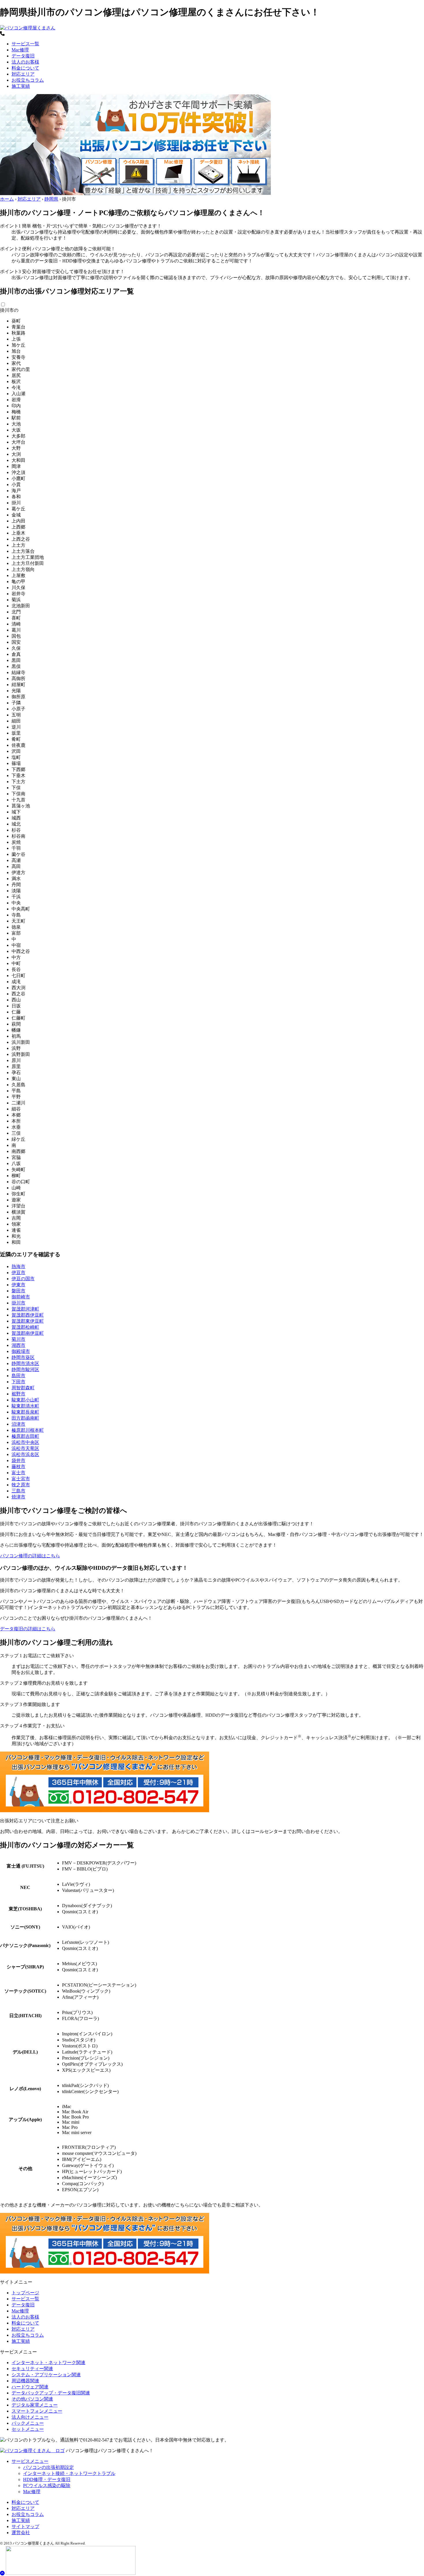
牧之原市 (21, 1485)
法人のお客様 (25, 62)
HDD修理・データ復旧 (47, 2479)
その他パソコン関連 (32, 2399)
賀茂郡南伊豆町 (28, 1333)
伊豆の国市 (23, 1279)
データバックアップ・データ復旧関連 (51, 2393)
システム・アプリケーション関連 (46, 2375)
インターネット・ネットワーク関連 (48, 2363)
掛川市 (18, 1303)
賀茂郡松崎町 (25, 1327)
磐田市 (18, 1291)
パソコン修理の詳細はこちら (30, 1556)
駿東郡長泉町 (25, 1412)
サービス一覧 (25, 44)
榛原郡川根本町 (28, 1430)
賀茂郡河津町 (25, 1309)
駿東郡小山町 (25, 1400)
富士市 (18, 1473)
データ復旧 (23, 56)
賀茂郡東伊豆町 (28, 1321)
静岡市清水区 (25, 1363)
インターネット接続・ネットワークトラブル (69, 2473)
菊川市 (18, 1339)
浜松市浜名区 (25, 1454)
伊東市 (18, 1285)
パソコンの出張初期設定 (48, 2467)
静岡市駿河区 (25, 1370)
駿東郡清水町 (25, 1406)
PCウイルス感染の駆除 (47, 2486)
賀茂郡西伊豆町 (28, 1315)
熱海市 (18, 1266)
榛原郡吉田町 (25, 1436)
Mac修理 (20, 50)
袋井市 (18, 1460)
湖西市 (18, 1345)
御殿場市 (21, 1351)
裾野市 (18, 1394)
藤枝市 (18, 1467)
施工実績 (21, 86)
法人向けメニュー (30, 2417)
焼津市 (18, 1497)
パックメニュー (28, 2423)
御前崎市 (21, 1297)
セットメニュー (28, 2429)
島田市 (18, 1376)
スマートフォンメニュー (37, 2411)
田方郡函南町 (25, 1418)
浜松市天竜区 (25, 1448)
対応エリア (23, 74)
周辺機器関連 (25, 2381)
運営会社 (21, 2533)
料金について (25, 68)
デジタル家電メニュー (35, 2405)
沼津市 (18, 1424)
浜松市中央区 (25, 1442)
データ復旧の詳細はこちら (28, 1629)
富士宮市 (21, 1479)
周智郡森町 (23, 1388)
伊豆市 (18, 1273)
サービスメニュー (30, 2461)
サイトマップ (25, 2526)
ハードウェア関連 (30, 2387)
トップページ (25, 2293)
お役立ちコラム (28, 80)
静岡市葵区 (23, 1357)
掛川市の (9, 310)
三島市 (18, 1491)
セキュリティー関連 (32, 2369)
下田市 (18, 1382)
